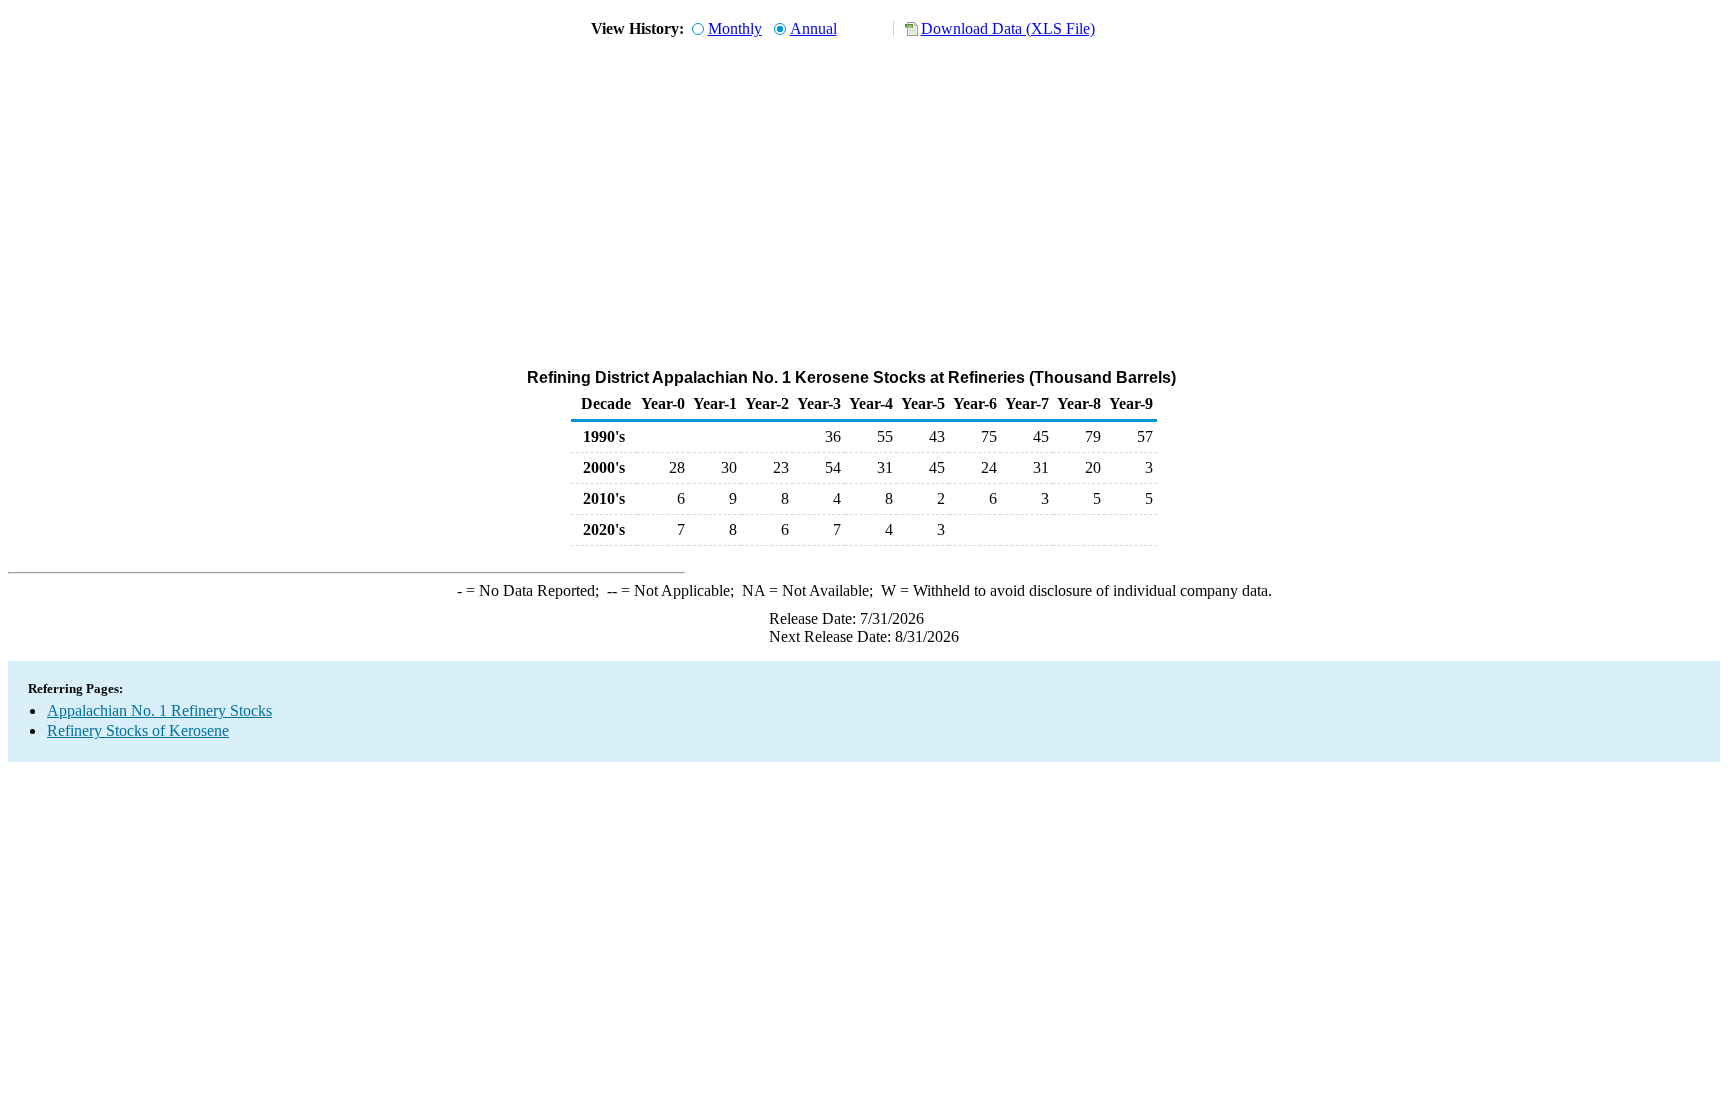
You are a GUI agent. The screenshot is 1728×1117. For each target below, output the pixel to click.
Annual (813, 28)
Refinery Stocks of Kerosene (138, 730)
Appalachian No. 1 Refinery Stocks (159, 710)
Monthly (735, 28)
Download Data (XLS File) (1008, 28)
